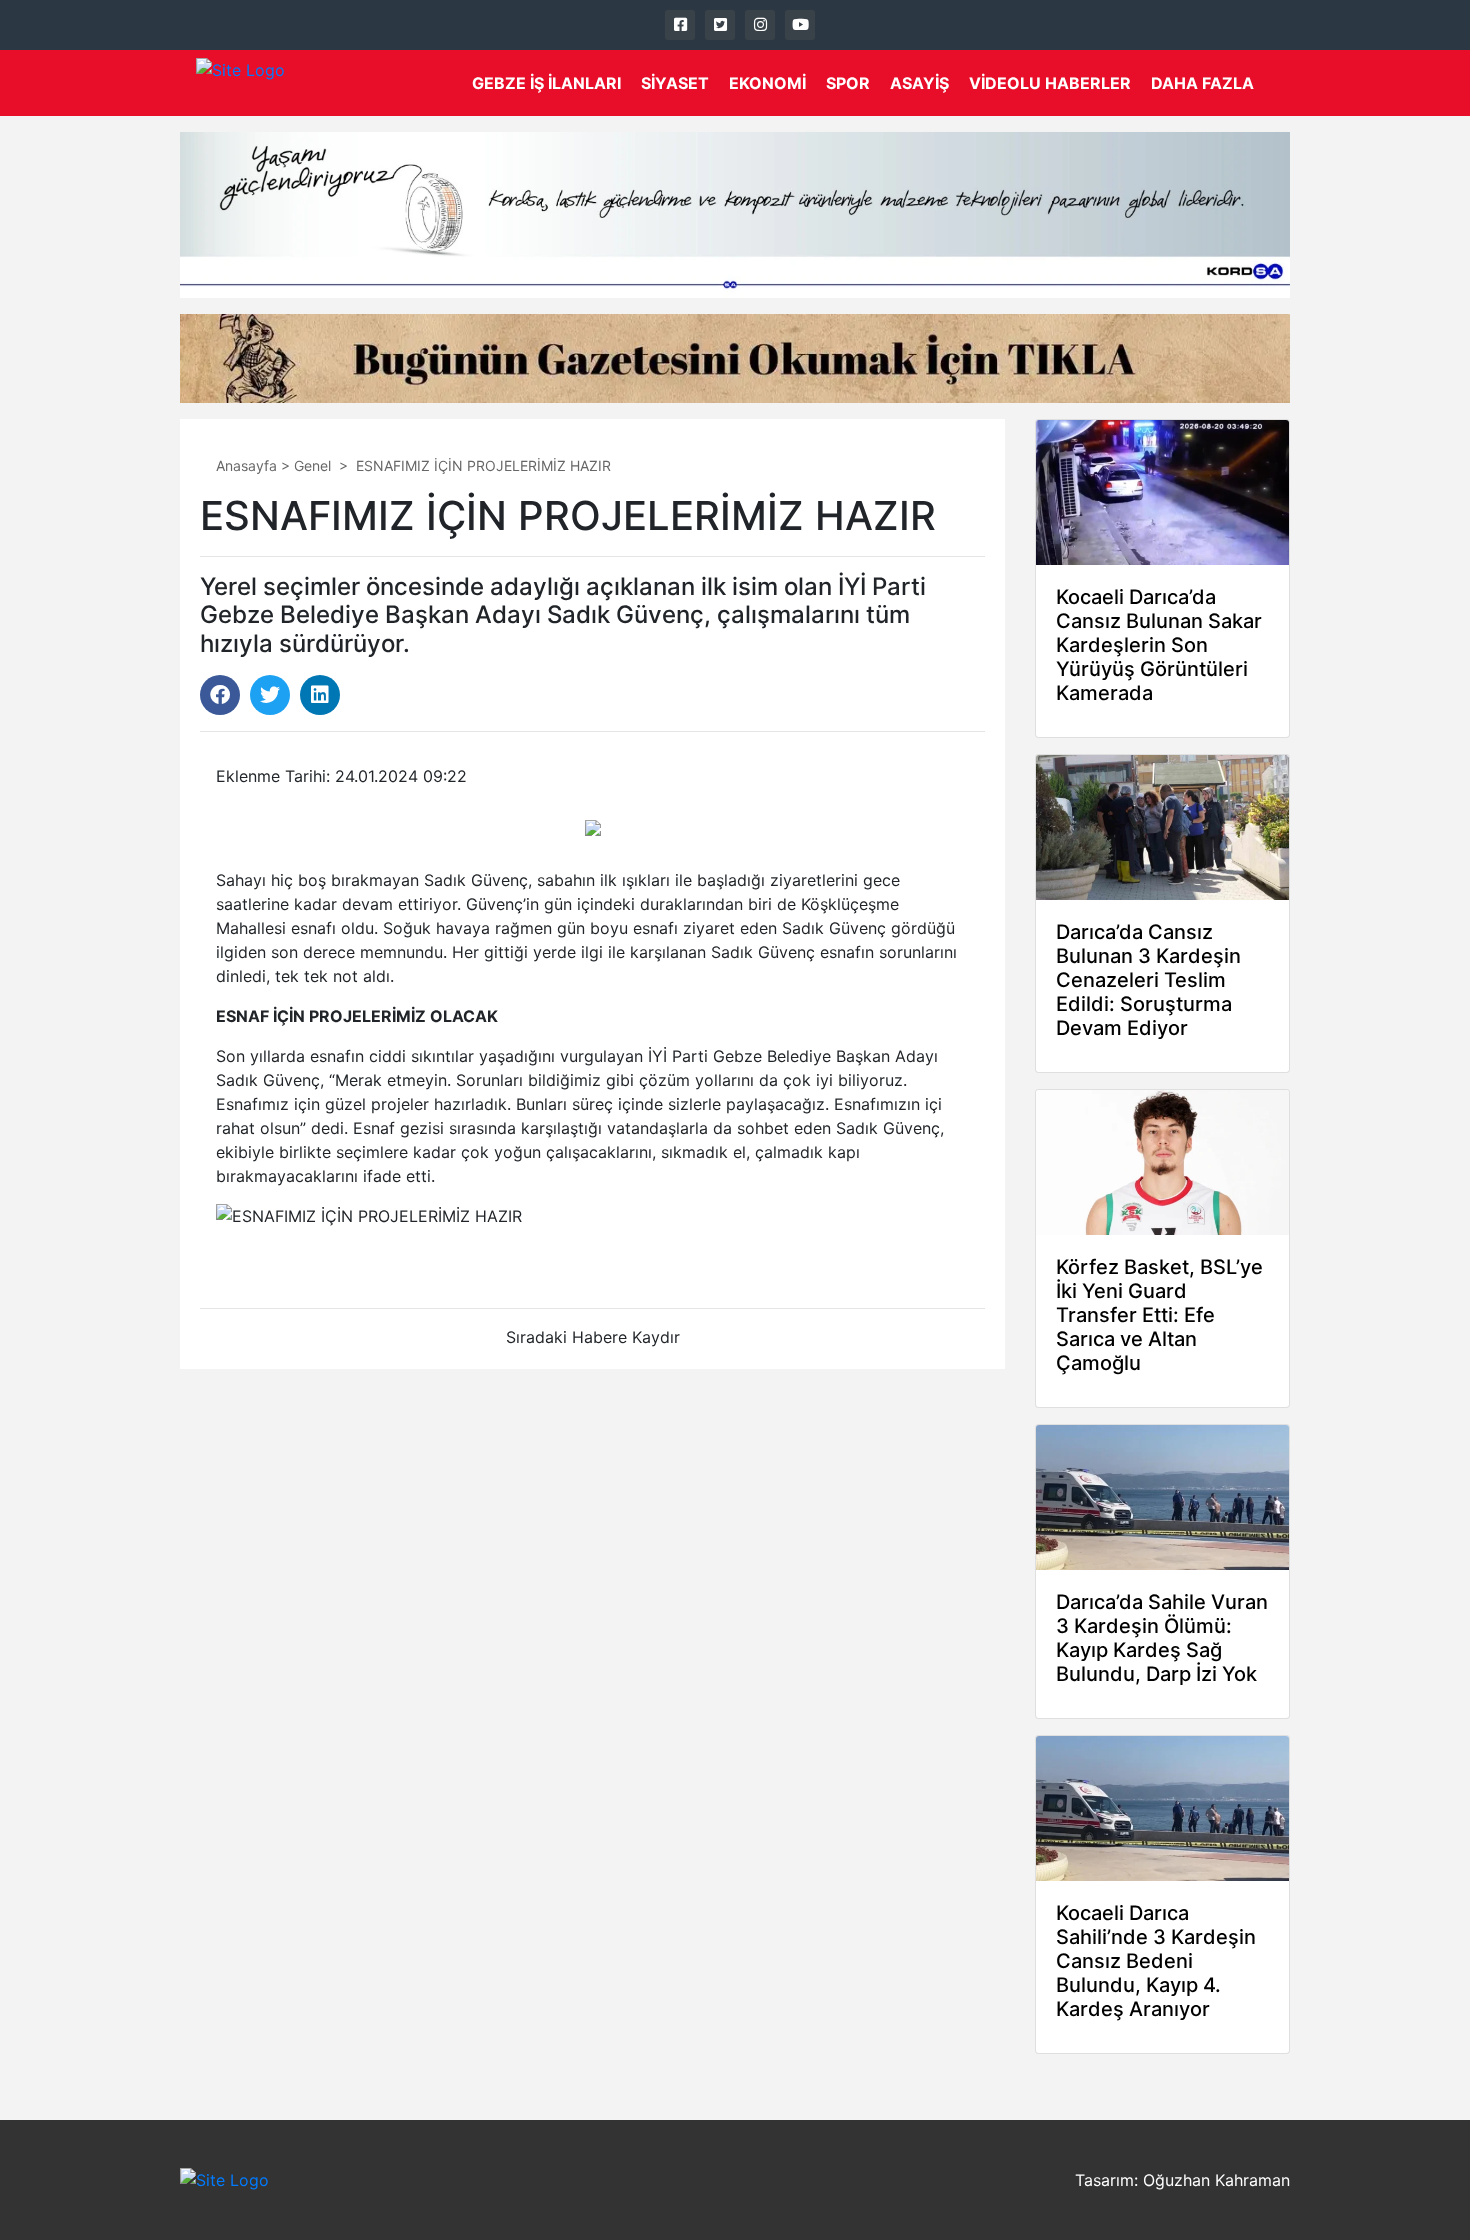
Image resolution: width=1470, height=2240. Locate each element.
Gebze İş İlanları (546, 83)
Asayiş (919, 83)
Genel (312, 465)
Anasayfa (246, 465)
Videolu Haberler (1050, 83)
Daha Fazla (1202, 83)
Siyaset (675, 83)
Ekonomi (767, 83)
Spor (848, 83)
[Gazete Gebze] (240, 83)
